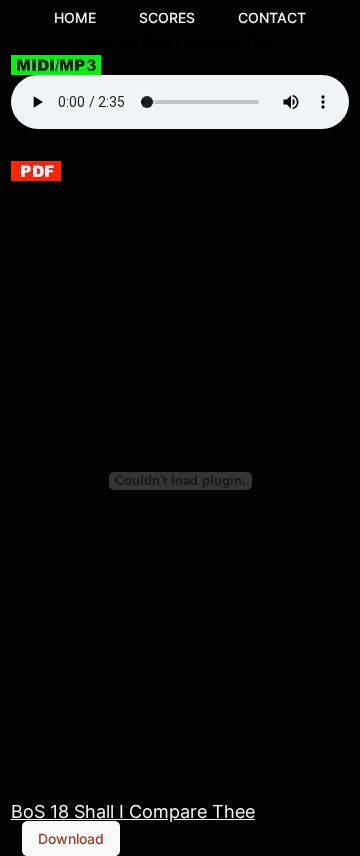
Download (71, 838)
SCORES (167, 17)
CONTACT (272, 17)
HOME (75, 17)
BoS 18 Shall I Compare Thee (133, 811)
